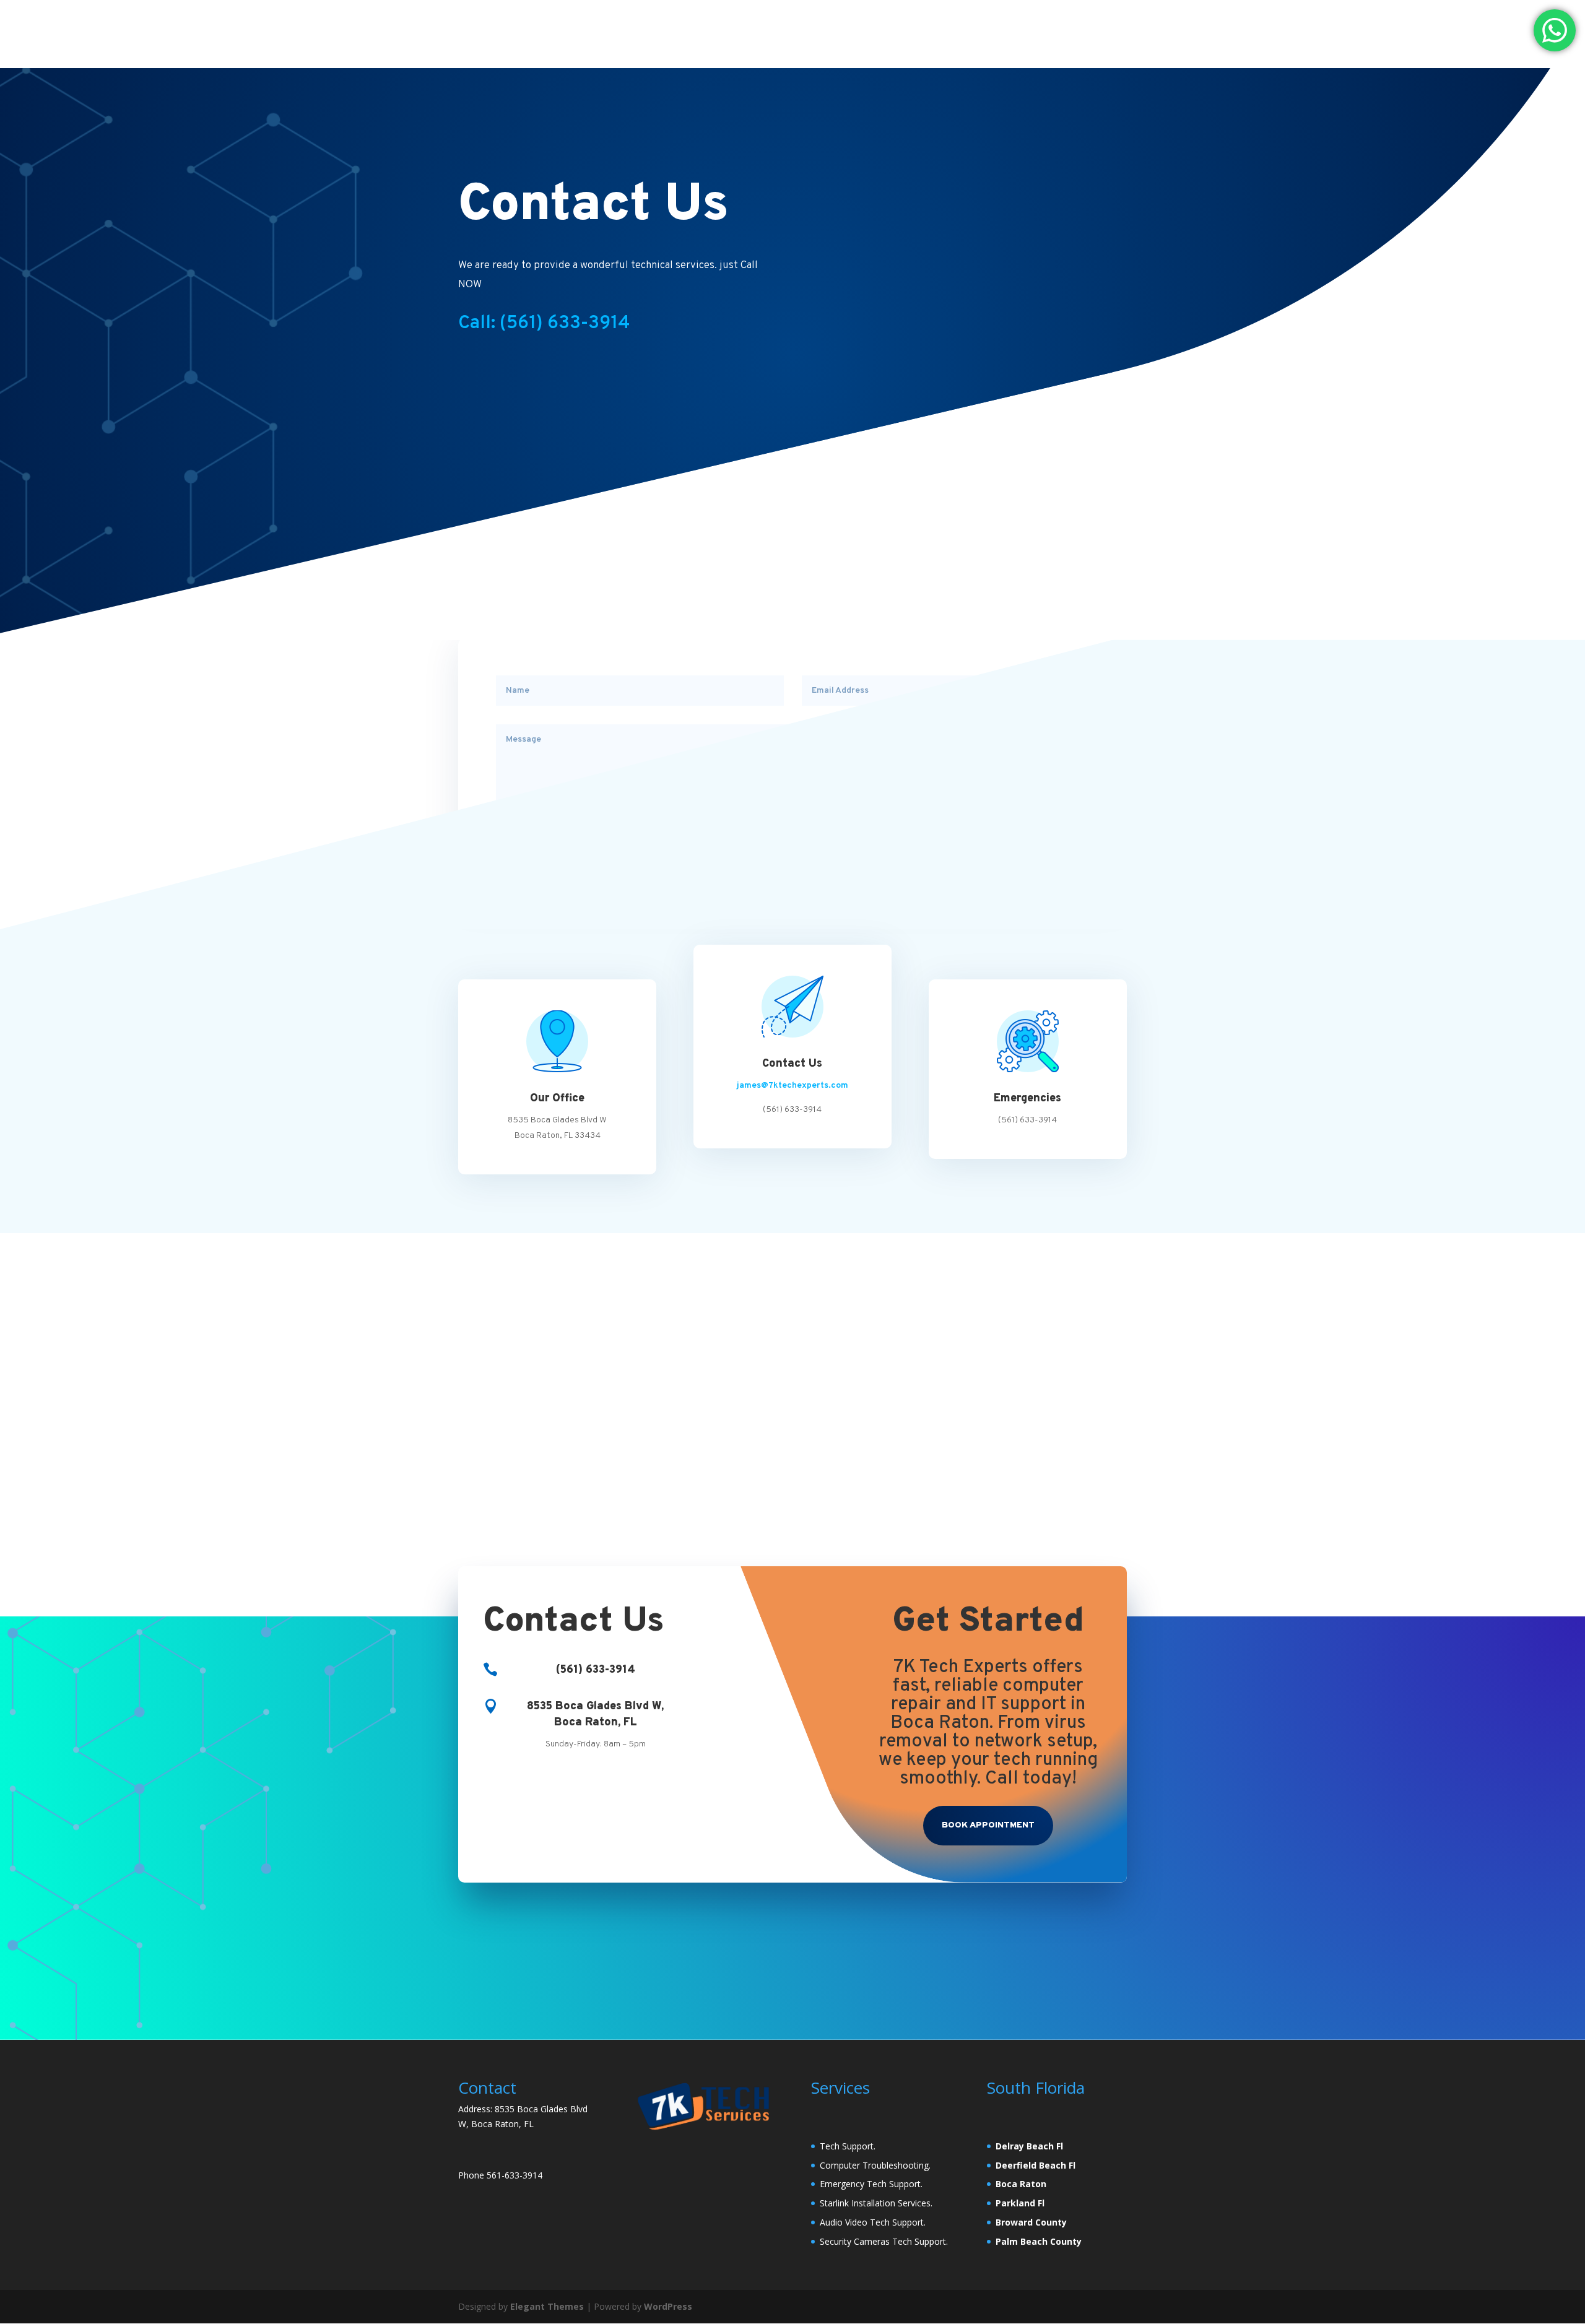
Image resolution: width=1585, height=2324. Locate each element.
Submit (1057, 842)
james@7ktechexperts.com (792, 1086)
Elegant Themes (547, 2306)
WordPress (668, 2306)
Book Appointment (988, 1825)
